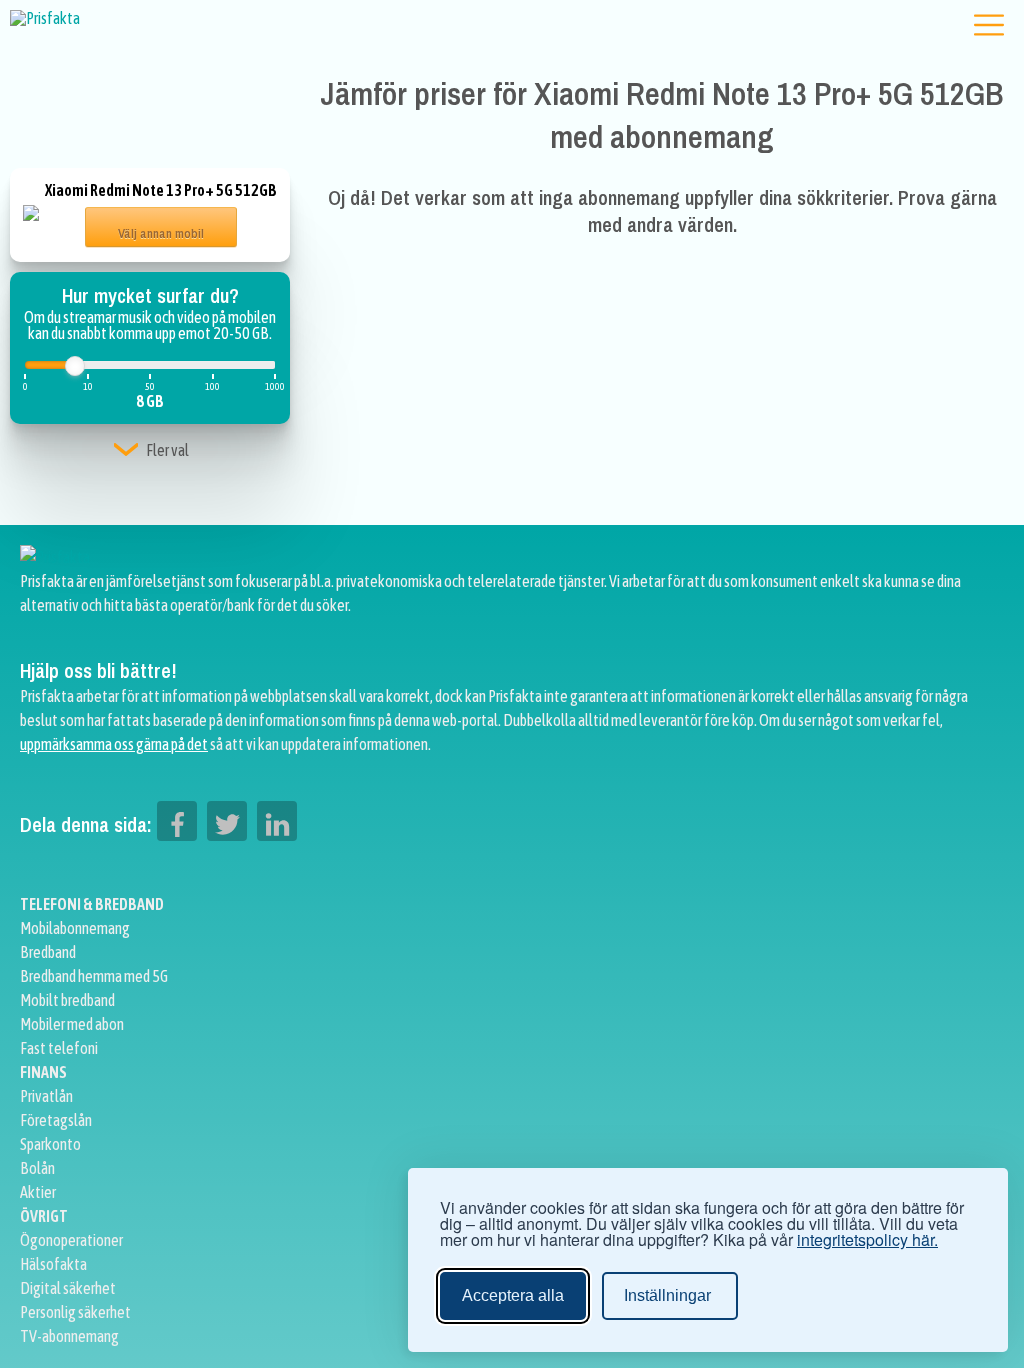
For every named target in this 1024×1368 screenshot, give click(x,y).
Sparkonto (50, 1144)
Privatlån (46, 1096)
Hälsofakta (53, 1264)
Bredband (48, 952)
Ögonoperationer (71, 1240)
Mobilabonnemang (75, 928)
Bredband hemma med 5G (94, 976)
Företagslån (56, 1120)
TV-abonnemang (69, 1336)
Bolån (37, 1168)
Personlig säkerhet (75, 1312)
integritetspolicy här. (867, 1240)
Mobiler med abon (72, 1024)
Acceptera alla (513, 1295)
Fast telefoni (59, 1048)
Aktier (38, 1192)
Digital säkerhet (68, 1288)
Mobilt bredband (67, 1000)
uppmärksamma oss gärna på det (114, 744)
